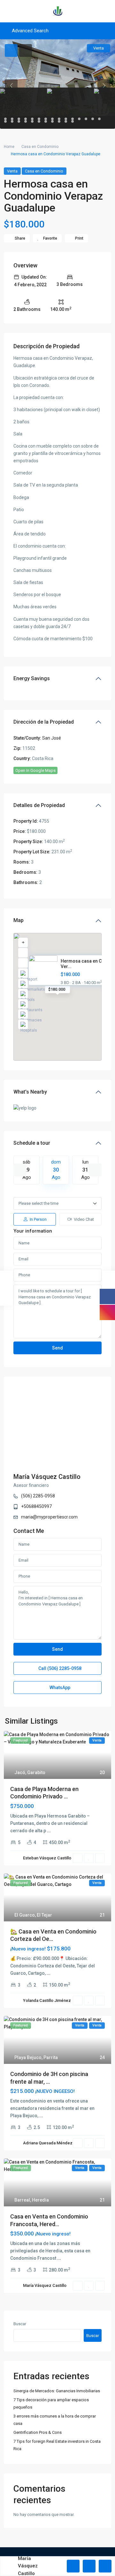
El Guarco (25, 1915)
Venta (12, 171)
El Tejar (44, 1915)
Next (95, 1170)
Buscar (20, 2324)
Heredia (40, 2200)
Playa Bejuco (28, 2057)
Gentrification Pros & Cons (38, 2432)
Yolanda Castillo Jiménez (47, 2000)
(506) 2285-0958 (38, 1496)
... (49, 1831)
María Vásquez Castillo (47, 1477)
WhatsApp (59, 1688)
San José (52, 738)
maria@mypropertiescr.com (49, 1517)
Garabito (36, 1772)
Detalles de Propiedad (39, 805)
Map (19, 920)
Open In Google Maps (35, 770)
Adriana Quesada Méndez (48, 2143)
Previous (20, 1170)
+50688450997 (36, 1506)
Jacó (20, 1772)
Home (9, 147)
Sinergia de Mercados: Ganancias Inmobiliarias (57, 2391)
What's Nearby (30, 1092)
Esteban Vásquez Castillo (47, 1858)
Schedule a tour (32, 1143)
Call (59, 1668)
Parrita (51, 2057)
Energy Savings (32, 678)
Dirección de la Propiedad (44, 722)
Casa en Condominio (40, 147)
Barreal (22, 2200)
